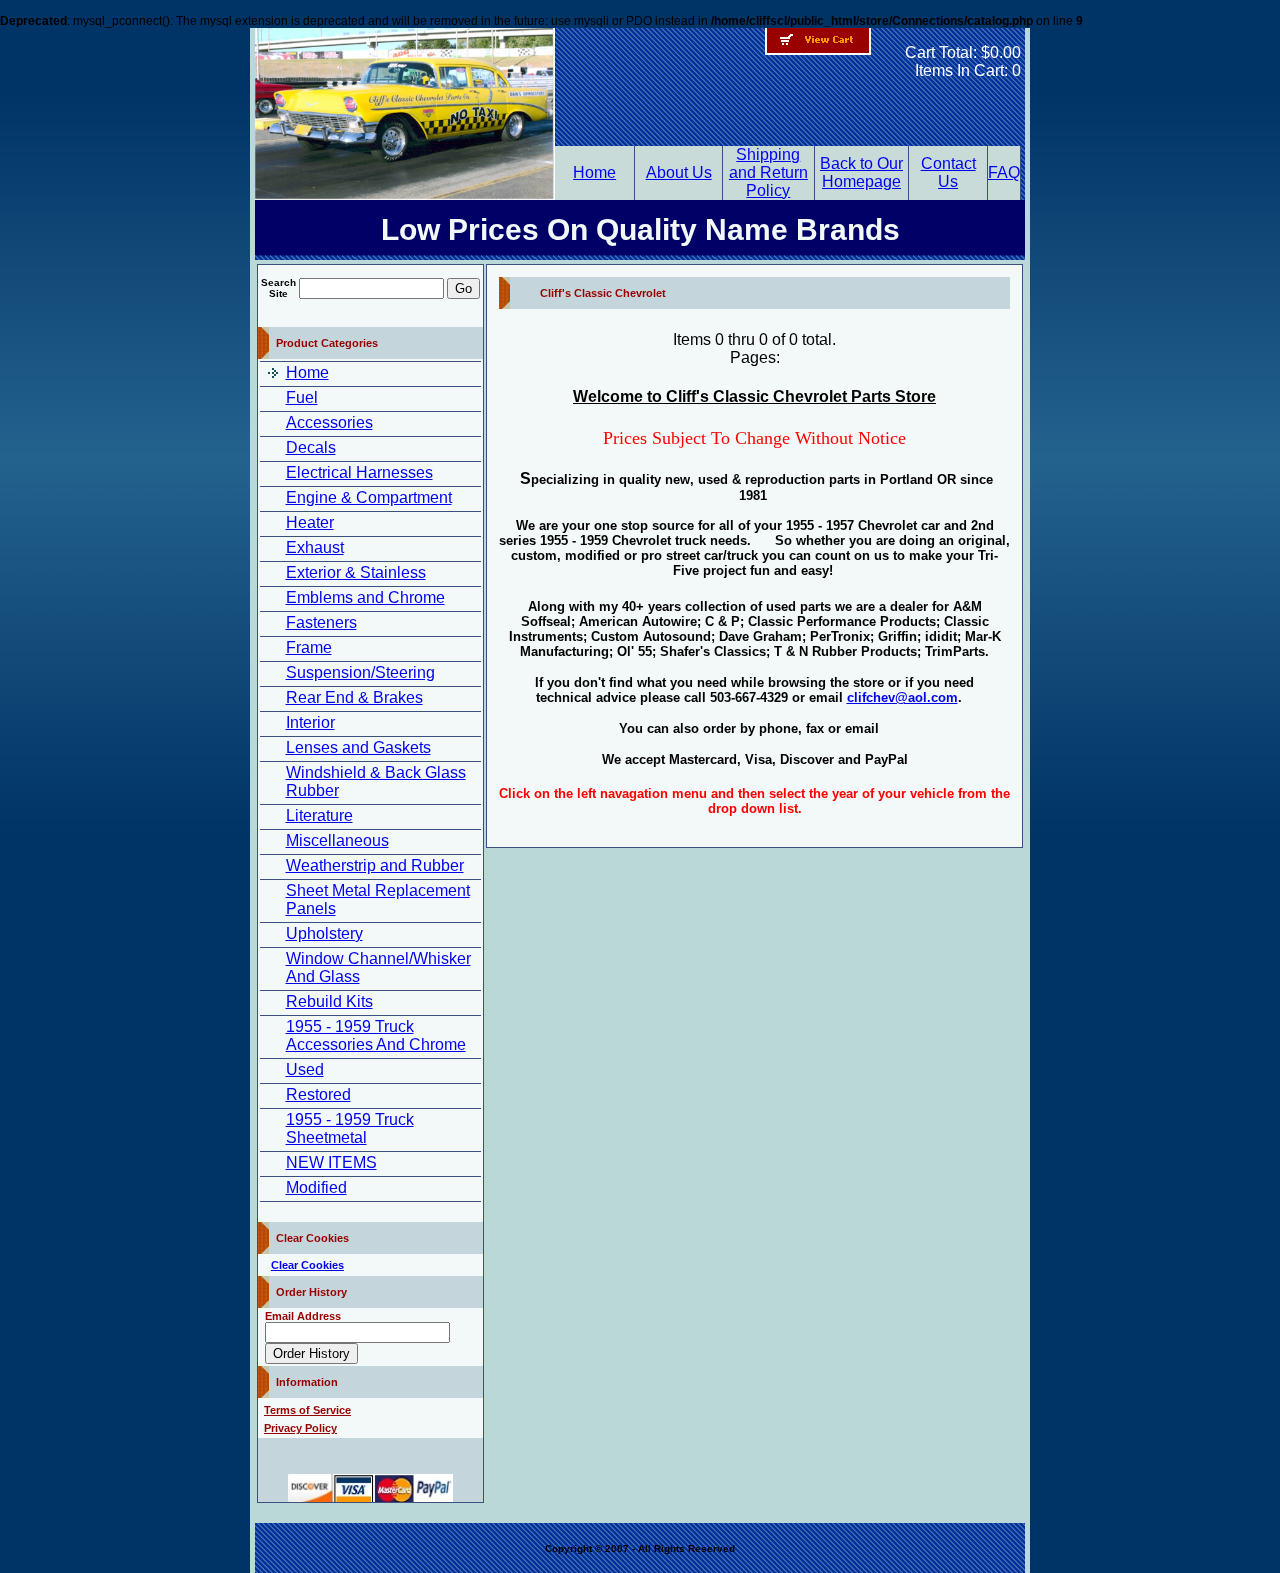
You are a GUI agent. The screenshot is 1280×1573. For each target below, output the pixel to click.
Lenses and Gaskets (358, 747)
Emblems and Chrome (365, 597)
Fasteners (321, 622)
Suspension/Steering (360, 672)
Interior (310, 722)
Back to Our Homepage (861, 172)
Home (594, 172)
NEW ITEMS (331, 1162)
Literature (319, 815)
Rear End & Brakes (354, 697)
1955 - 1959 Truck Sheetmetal (350, 1128)
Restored (318, 1094)
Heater (310, 522)
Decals (311, 447)
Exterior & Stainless (356, 572)
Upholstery (324, 933)
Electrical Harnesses (359, 472)
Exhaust (315, 547)
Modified (316, 1187)
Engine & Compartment (369, 497)
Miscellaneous (337, 840)
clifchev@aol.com (902, 697)
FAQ (1004, 172)
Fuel (302, 397)
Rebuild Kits (329, 1001)
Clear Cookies (307, 1265)
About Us (679, 172)
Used (305, 1069)
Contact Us (948, 172)
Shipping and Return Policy (768, 172)
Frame (309, 647)
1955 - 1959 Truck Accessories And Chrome (376, 1035)
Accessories (329, 422)
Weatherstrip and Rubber (375, 865)
